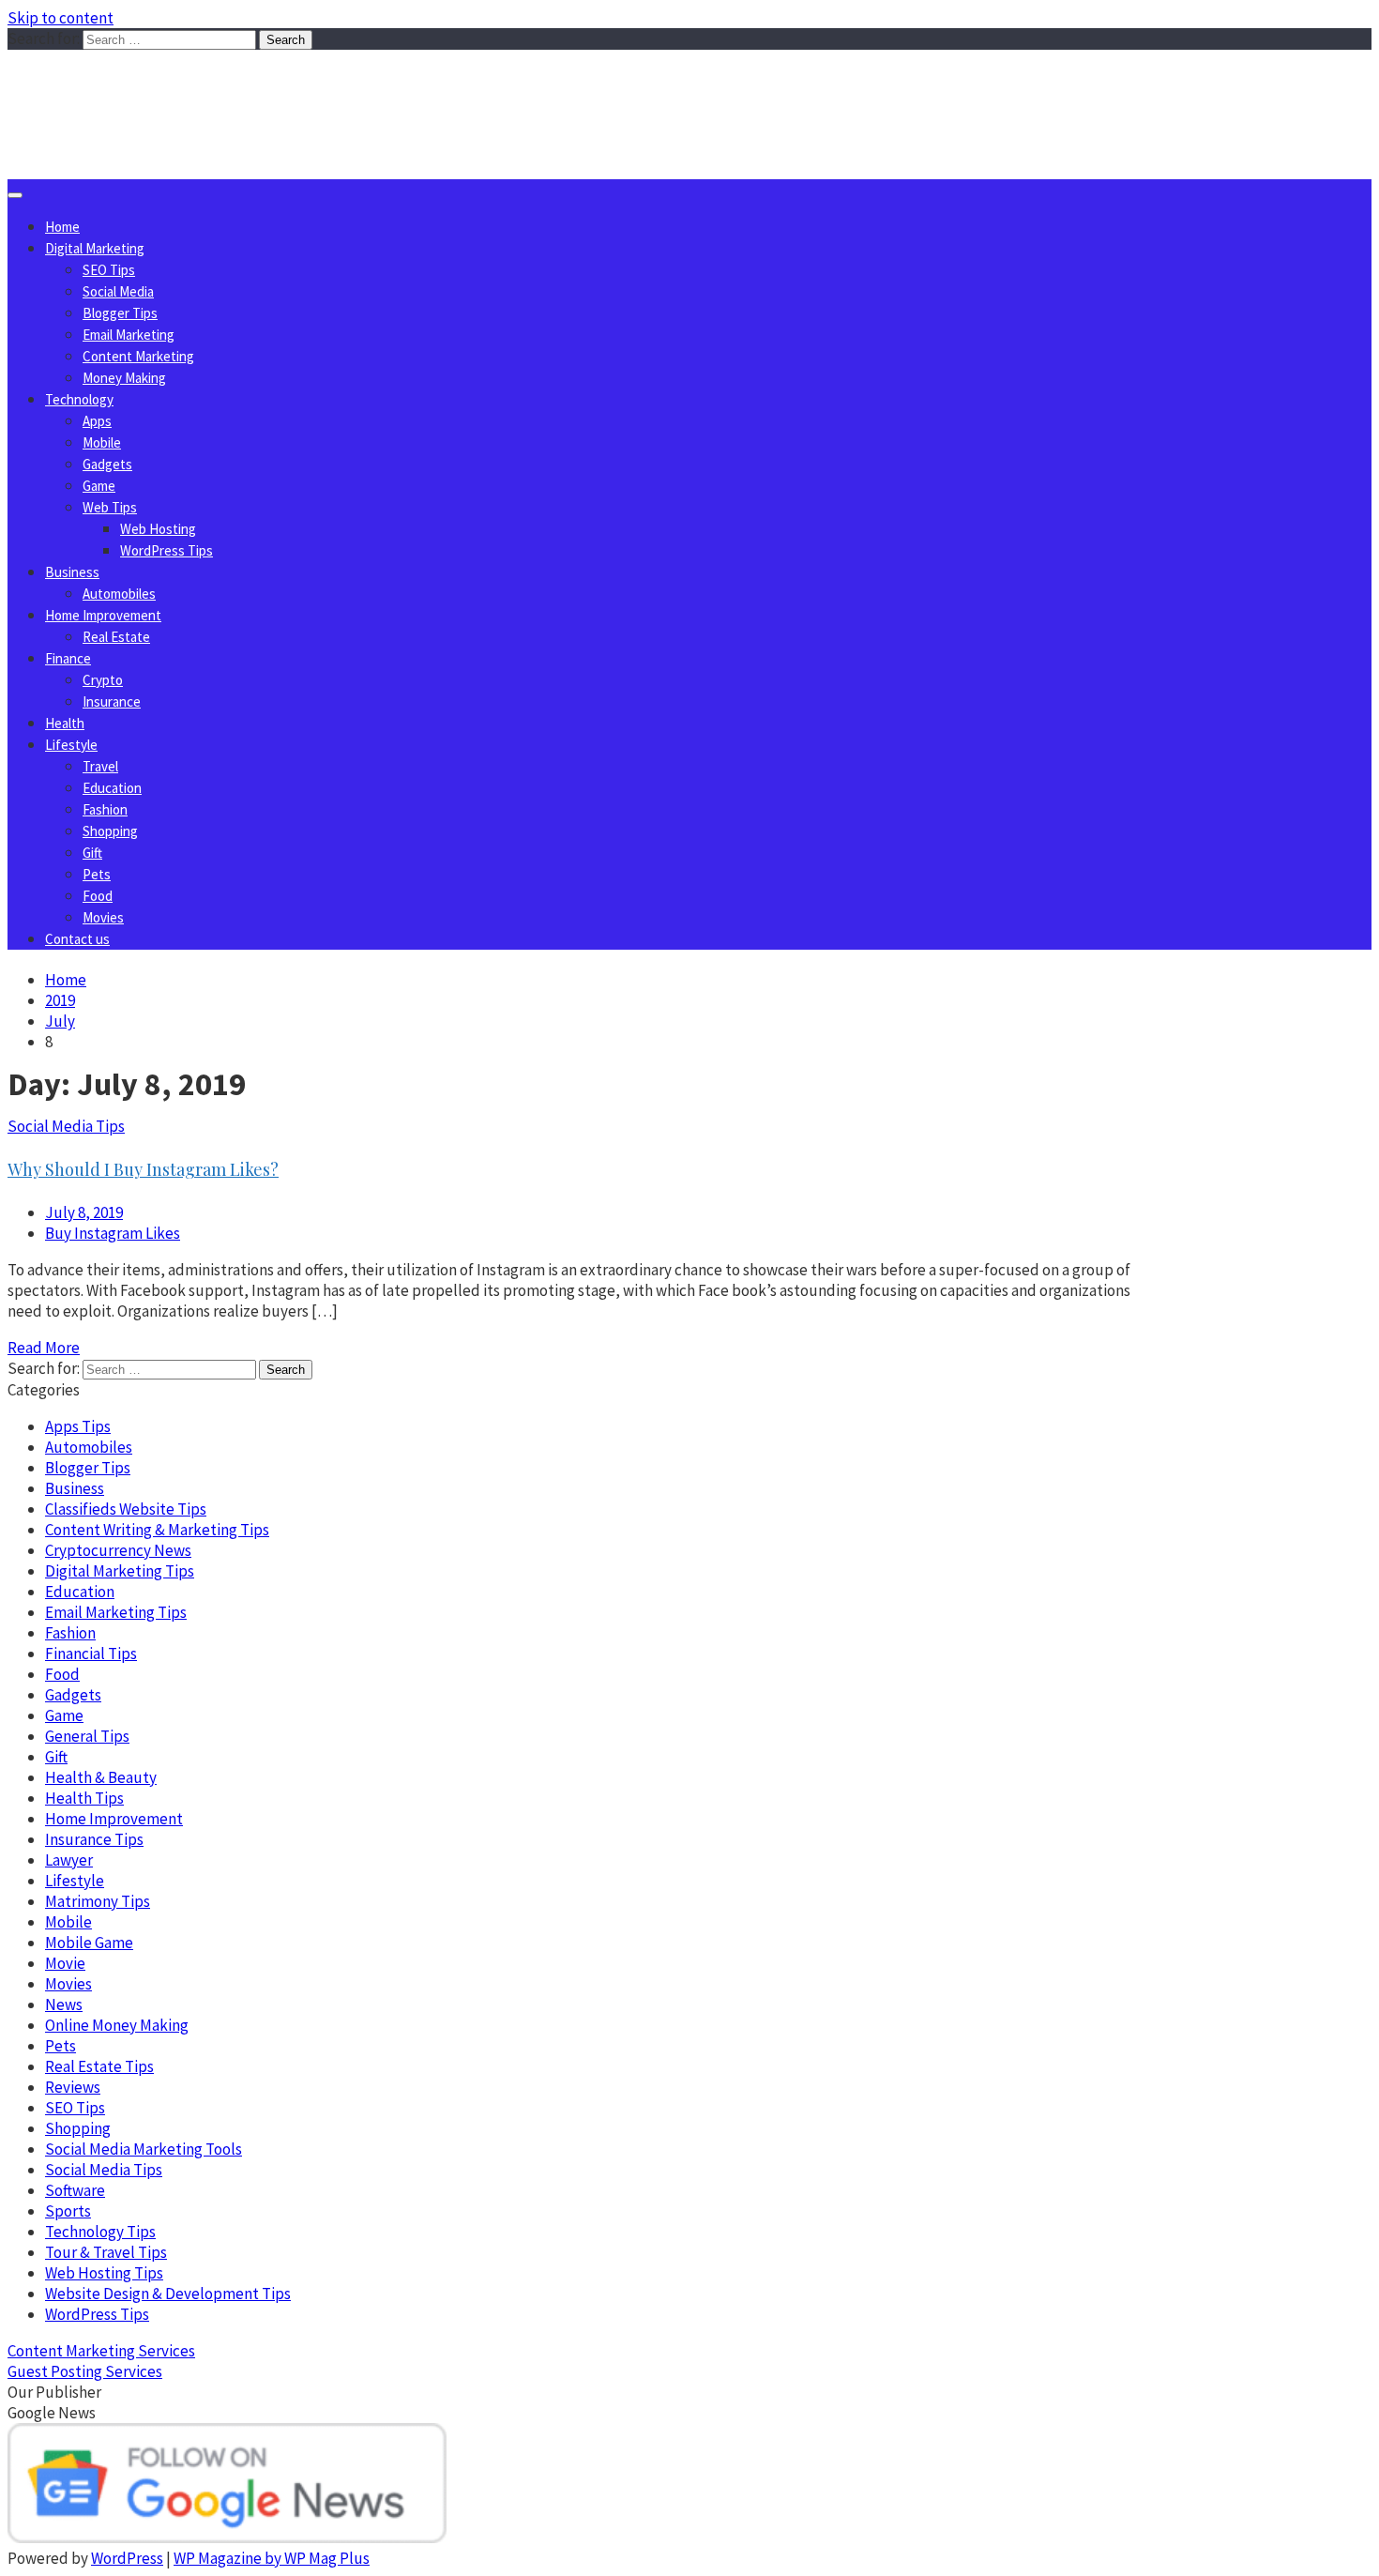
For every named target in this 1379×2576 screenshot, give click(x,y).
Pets (97, 874)
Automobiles (119, 594)
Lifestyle (71, 745)
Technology (79, 399)
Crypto (103, 680)
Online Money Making (117, 2025)
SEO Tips (109, 270)
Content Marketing (138, 356)
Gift (92, 853)
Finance (68, 658)
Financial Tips (91, 1654)
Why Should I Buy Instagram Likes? (143, 1169)
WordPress (127, 2558)
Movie (65, 1963)
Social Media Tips (66, 1126)
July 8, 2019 (84, 1212)
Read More (44, 1348)
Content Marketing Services (101, 2351)
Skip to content (61, 18)
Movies (103, 917)
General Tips (87, 1736)
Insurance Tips (94, 1839)
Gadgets (107, 464)
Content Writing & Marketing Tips (157, 1530)
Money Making (124, 378)
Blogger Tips (120, 313)
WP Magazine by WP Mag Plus (272, 2558)
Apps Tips (78, 1426)
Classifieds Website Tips (126, 1509)
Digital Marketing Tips (120, 1571)
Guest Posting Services (85, 2371)
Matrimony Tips (98, 1901)
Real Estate (116, 637)
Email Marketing (129, 335)
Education (112, 788)
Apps (97, 421)
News (64, 2004)
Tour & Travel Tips (106, 2252)
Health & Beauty (101, 1777)
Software (75, 2190)
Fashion (105, 809)
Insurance (112, 701)
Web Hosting (158, 529)
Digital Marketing (95, 248)
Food (98, 896)
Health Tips (84, 1798)
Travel (100, 766)
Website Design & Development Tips (168, 2294)
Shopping (110, 831)
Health (65, 723)
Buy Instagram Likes (113, 1233)
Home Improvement (103, 615)
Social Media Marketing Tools (144, 2149)
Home (62, 227)
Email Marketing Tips (116, 1612)
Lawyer (69, 1860)
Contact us (77, 939)
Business (72, 572)
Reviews (73, 2087)
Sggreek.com (147, 88)
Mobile (102, 442)
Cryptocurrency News (118, 1550)
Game (99, 486)
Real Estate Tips (99, 2066)
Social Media (118, 291)
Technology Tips (100, 2232)
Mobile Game (89, 1943)
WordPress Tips (167, 550)
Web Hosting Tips (104, 2273)
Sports (68, 2211)
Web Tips (110, 507)
